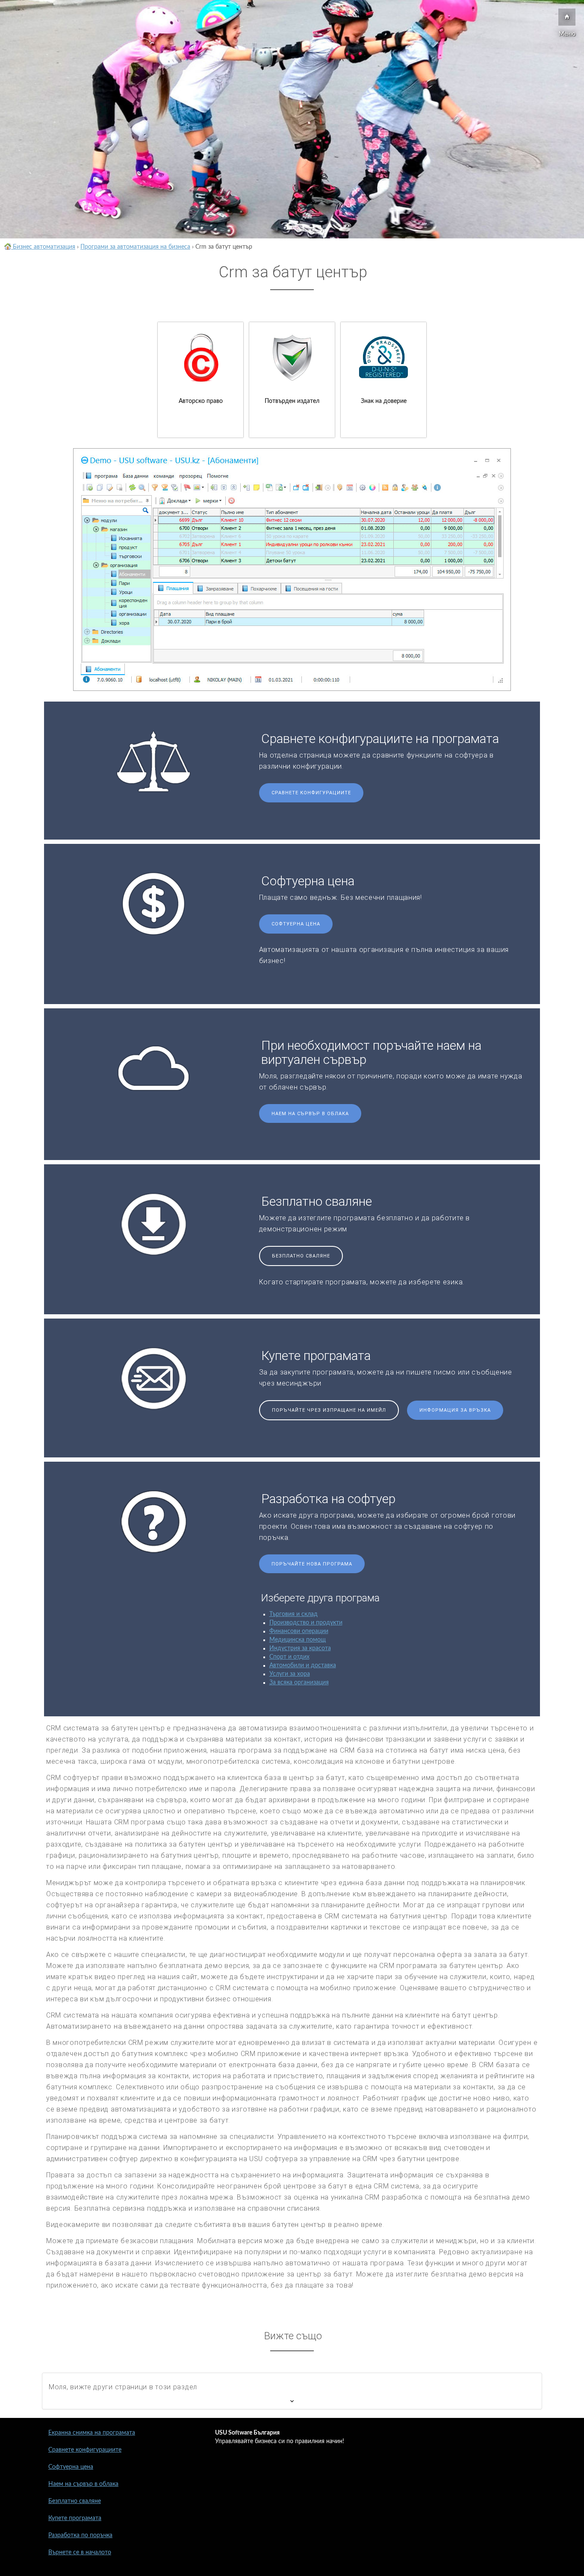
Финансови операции (299, 1631)
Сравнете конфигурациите (311, 793)
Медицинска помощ (298, 1640)
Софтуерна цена (296, 924)
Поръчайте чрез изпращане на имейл (329, 1410)
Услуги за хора (290, 1674)
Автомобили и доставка (303, 1665)
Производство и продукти (306, 1623)
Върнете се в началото (80, 2553)
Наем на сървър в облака (310, 1114)
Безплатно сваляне (301, 1256)
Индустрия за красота (300, 1648)
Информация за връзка (455, 1410)
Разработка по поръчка (80, 2535)
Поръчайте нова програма (312, 1564)
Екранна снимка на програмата (92, 2433)
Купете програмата (75, 2518)
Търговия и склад (293, 1614)
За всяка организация (299, 1683)
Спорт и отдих (289, 1657)
